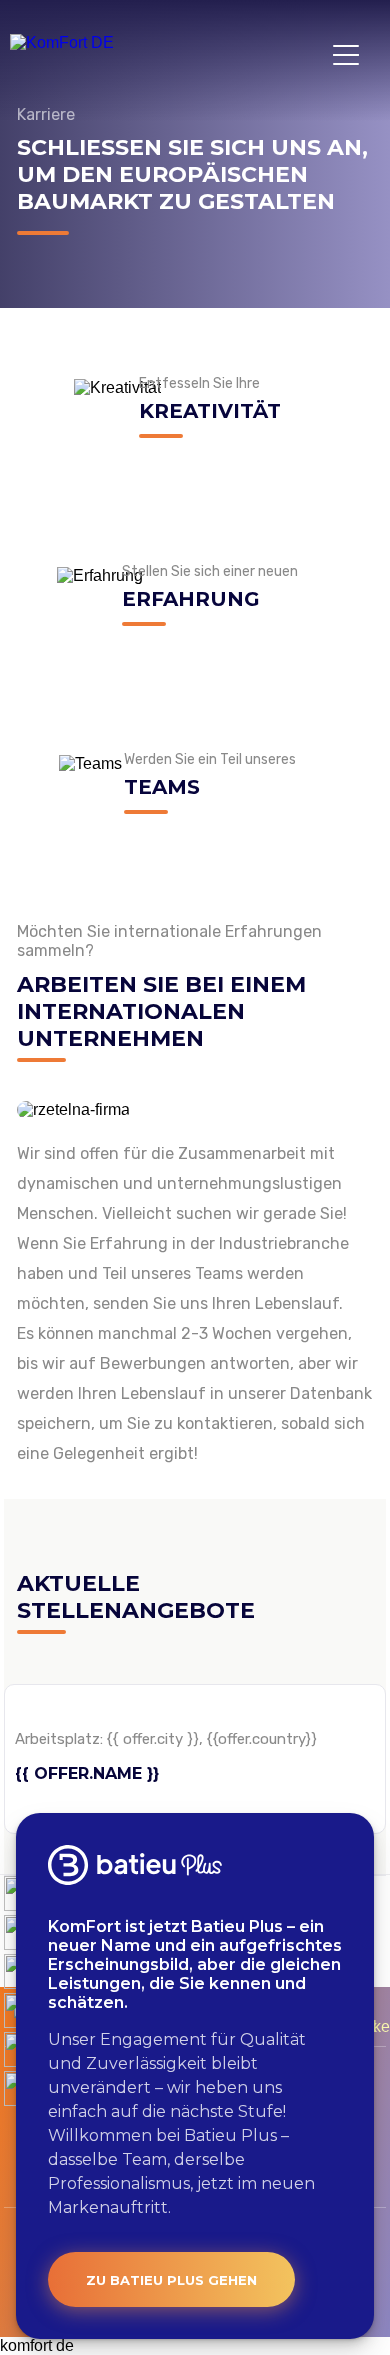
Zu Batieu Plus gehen (171, 2280)
